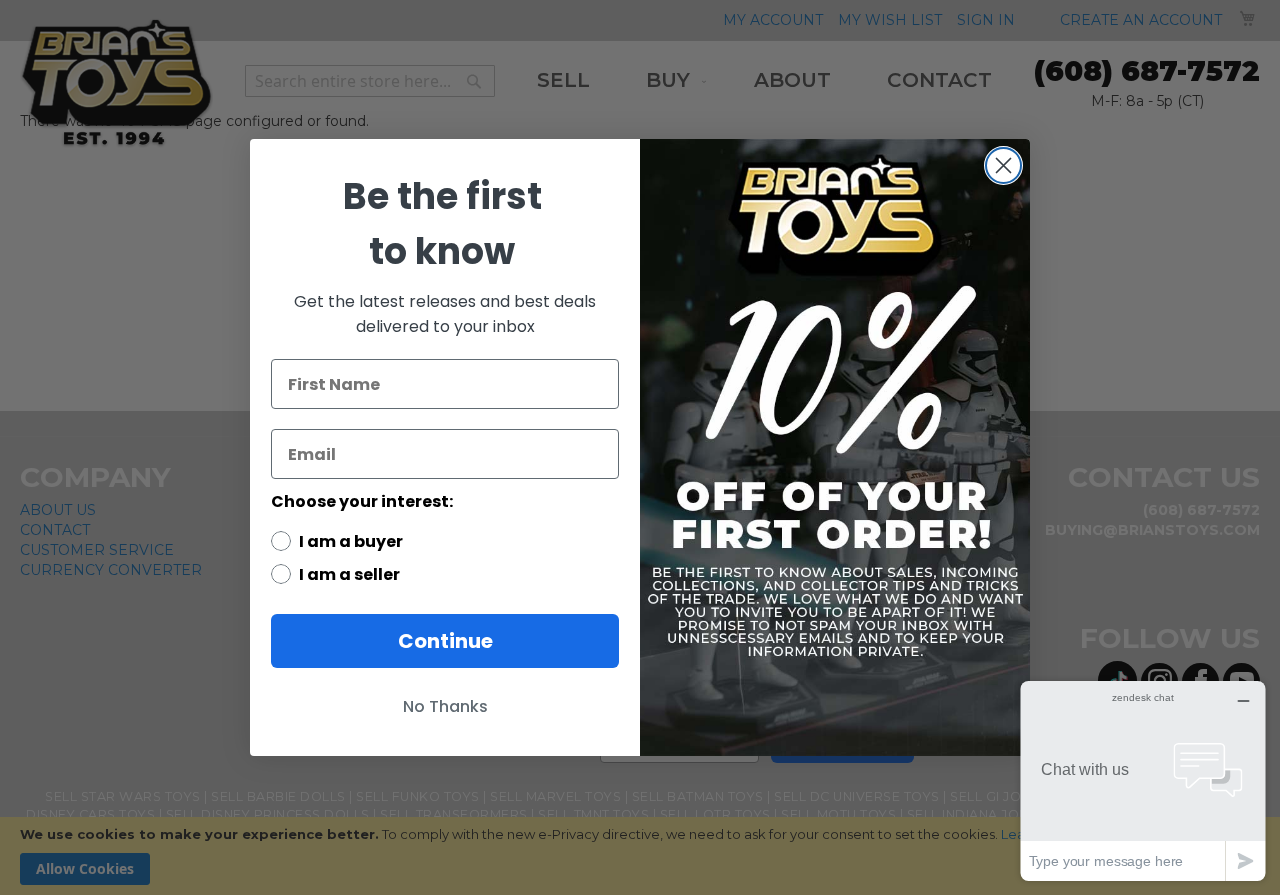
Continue (445, 641)
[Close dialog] (1003, 165)
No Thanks (445, 706)
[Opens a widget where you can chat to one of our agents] (1143, 780)
